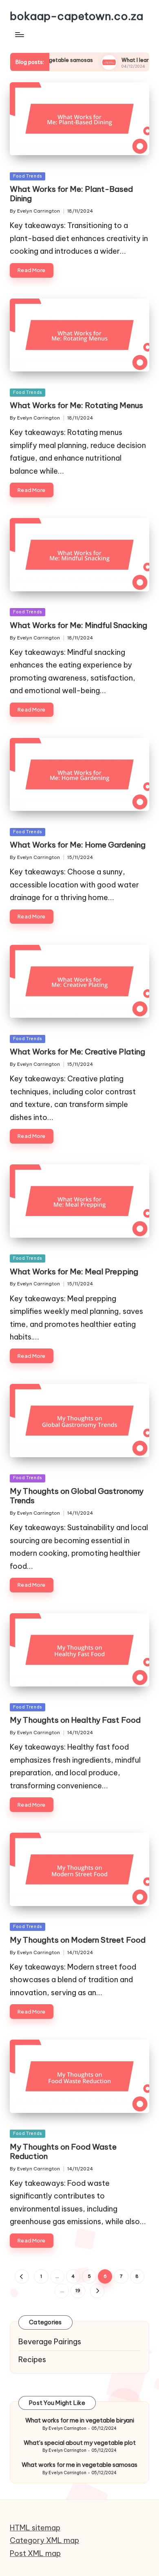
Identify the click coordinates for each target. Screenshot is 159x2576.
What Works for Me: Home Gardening (78, 845)
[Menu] (19, 34)
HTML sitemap (35, 2528)
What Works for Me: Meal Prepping (74, 1272)
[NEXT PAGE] (97, 2291)
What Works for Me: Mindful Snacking (78, 625)
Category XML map (44, 2540)
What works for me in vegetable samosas (79, 2465)
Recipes (32, 2360)
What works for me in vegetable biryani (80, 2420)
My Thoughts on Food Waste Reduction (63, 2151)
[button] (22, 2276)
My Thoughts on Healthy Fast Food (75, 1720)
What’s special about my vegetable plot (80, 2443)
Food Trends (28, 176)
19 (78, 2291)
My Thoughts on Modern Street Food (78, 1940)
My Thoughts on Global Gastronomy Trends (77, 1496)
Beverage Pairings (50, 2342)
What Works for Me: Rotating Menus (76, 405)
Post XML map (35, 2553)
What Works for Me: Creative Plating (77, 1052)
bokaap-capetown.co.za (76, 16)
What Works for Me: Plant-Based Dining (71, 194)
